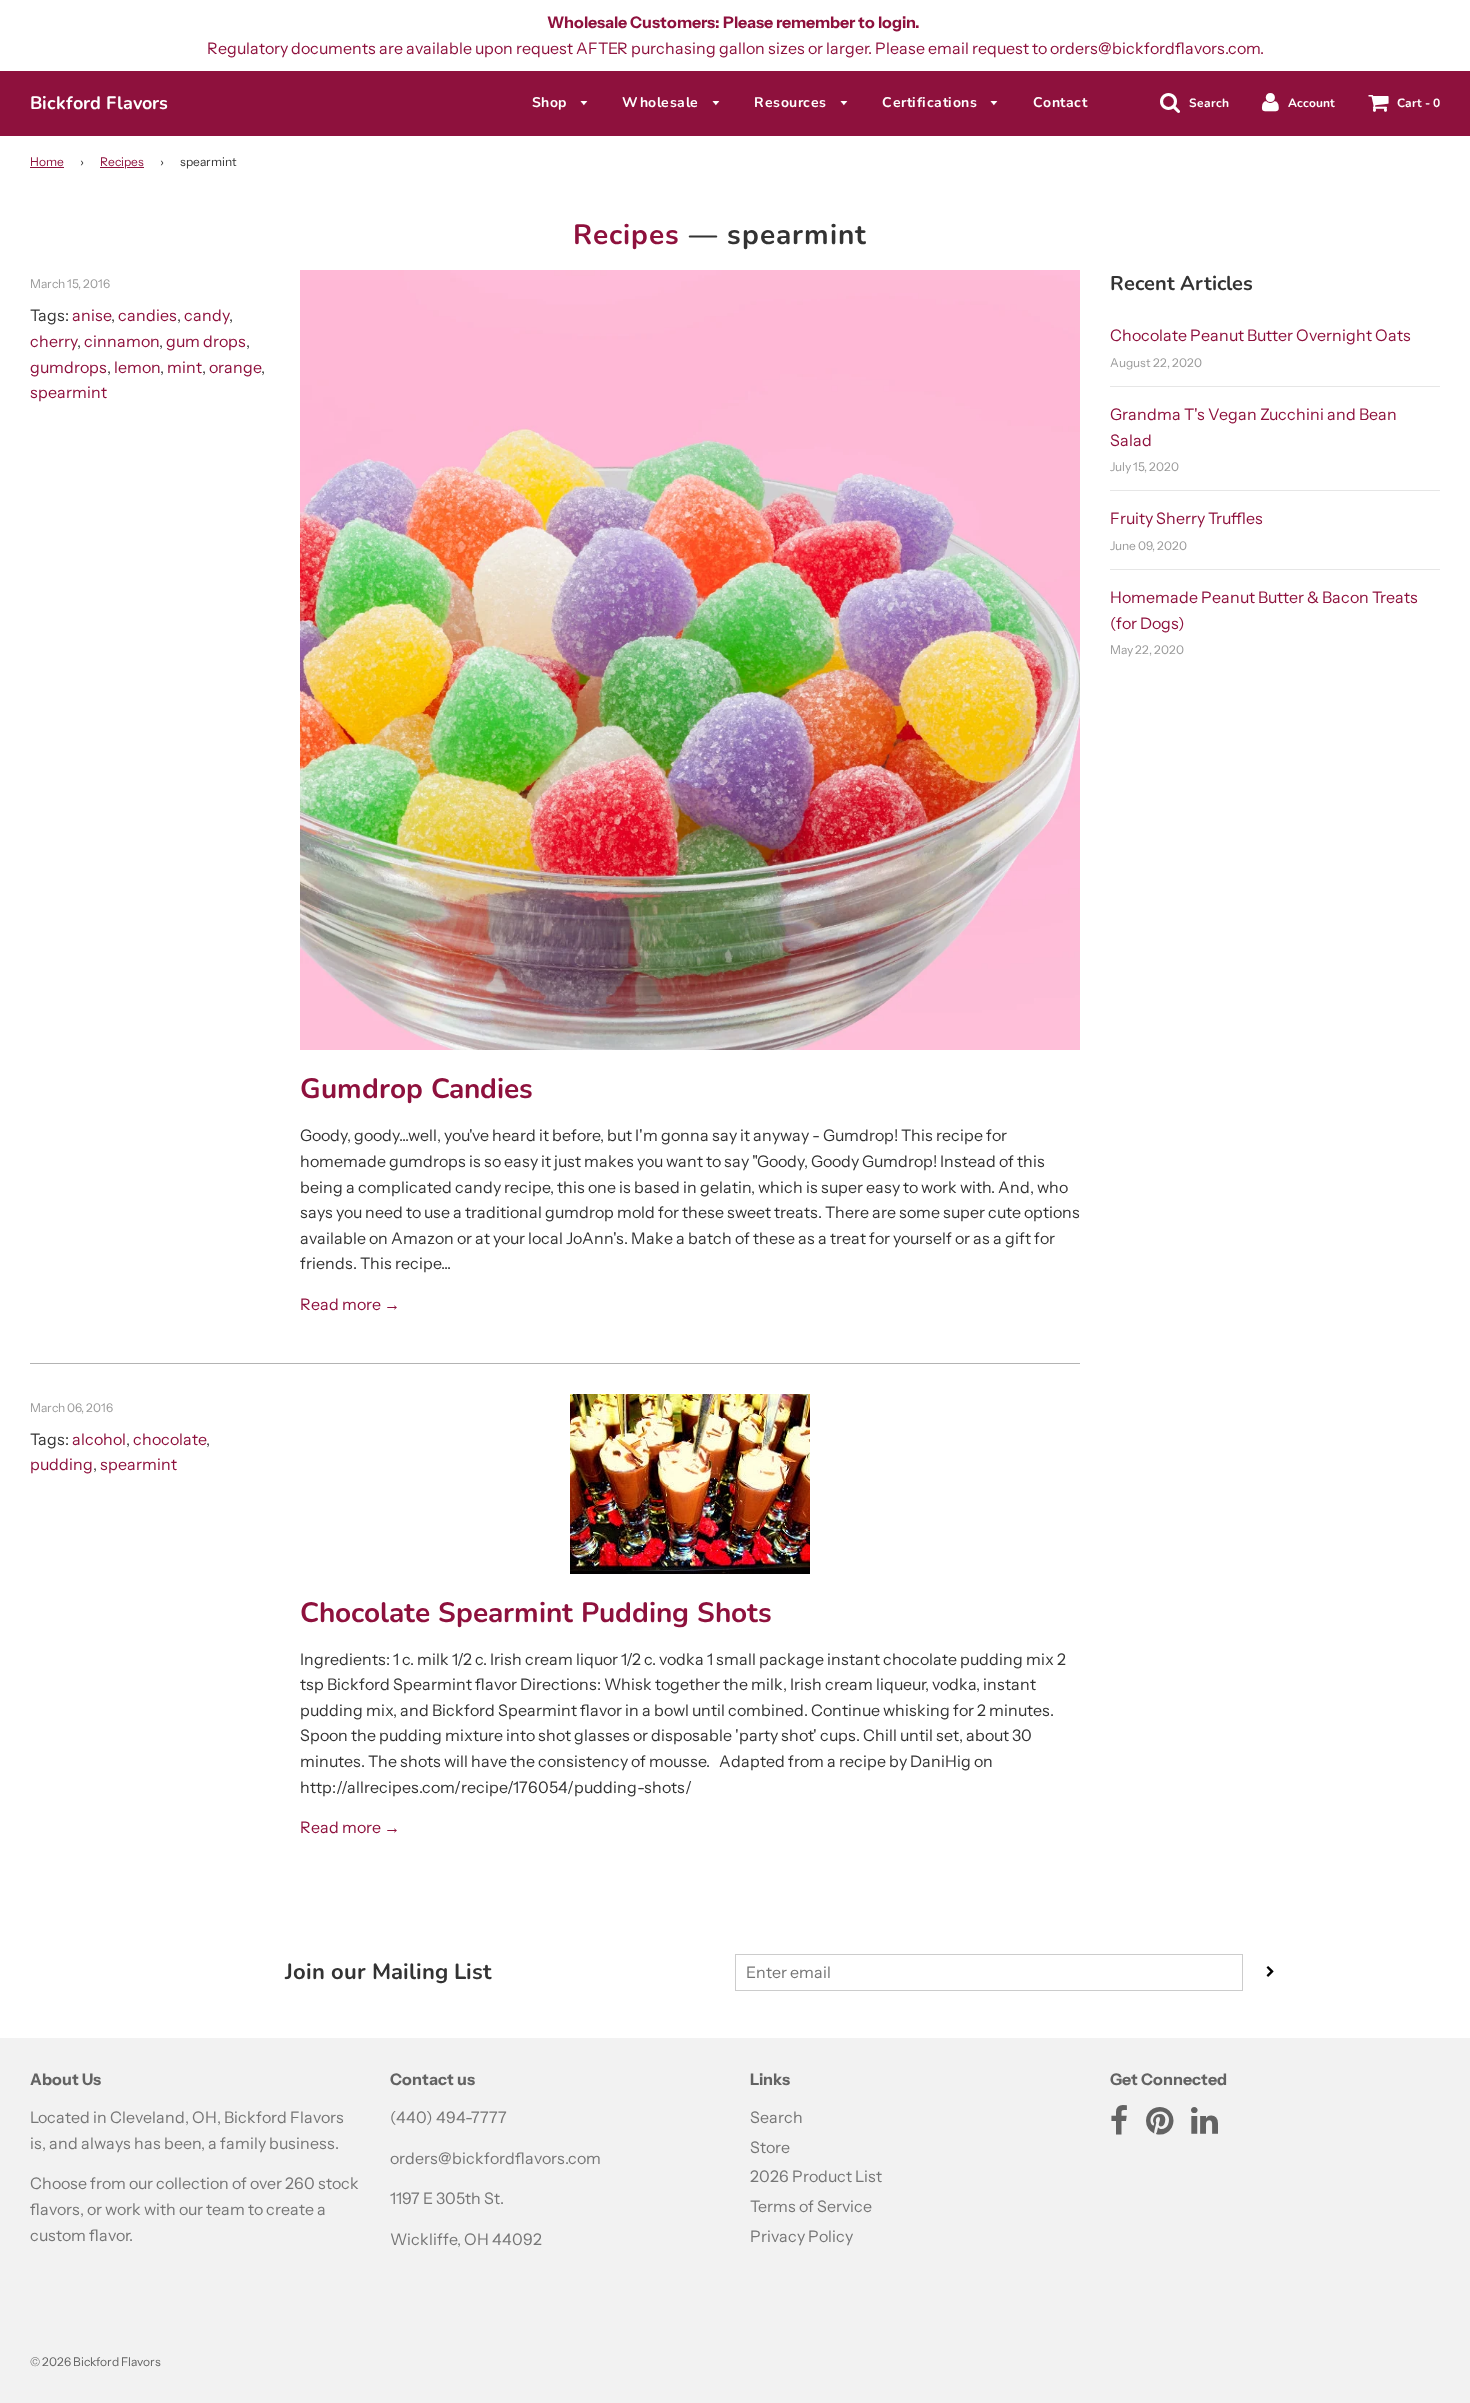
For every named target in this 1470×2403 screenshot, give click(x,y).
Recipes (122, 161)
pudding (61, 1464)
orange (235, 367)
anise (91, 315)
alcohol (99, 1439)
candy (206, 315)
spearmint (68, 392)
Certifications (932, 102)
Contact (1060, 102)
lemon (137, 367)
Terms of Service (811, 2206)
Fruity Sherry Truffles (1186, 518)
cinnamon (121, 341)
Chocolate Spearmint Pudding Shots (536, 1613)
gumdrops (68, 367)
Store (770, 2147)
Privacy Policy (801, 2236)
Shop (552, 102)
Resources (792, 102)
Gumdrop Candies (416, 1089)
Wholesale (662, 102)
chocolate (169, 1439)
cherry (53, 341)
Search (776, 2117)
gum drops (206, 341)
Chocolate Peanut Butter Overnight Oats (1260, 335)
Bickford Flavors (99, 103)
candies (147, 315)
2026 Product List (816, 2176)
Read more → (350, 1304)
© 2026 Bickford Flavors (95, 2361)
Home (47, 161)
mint (184, 367)
